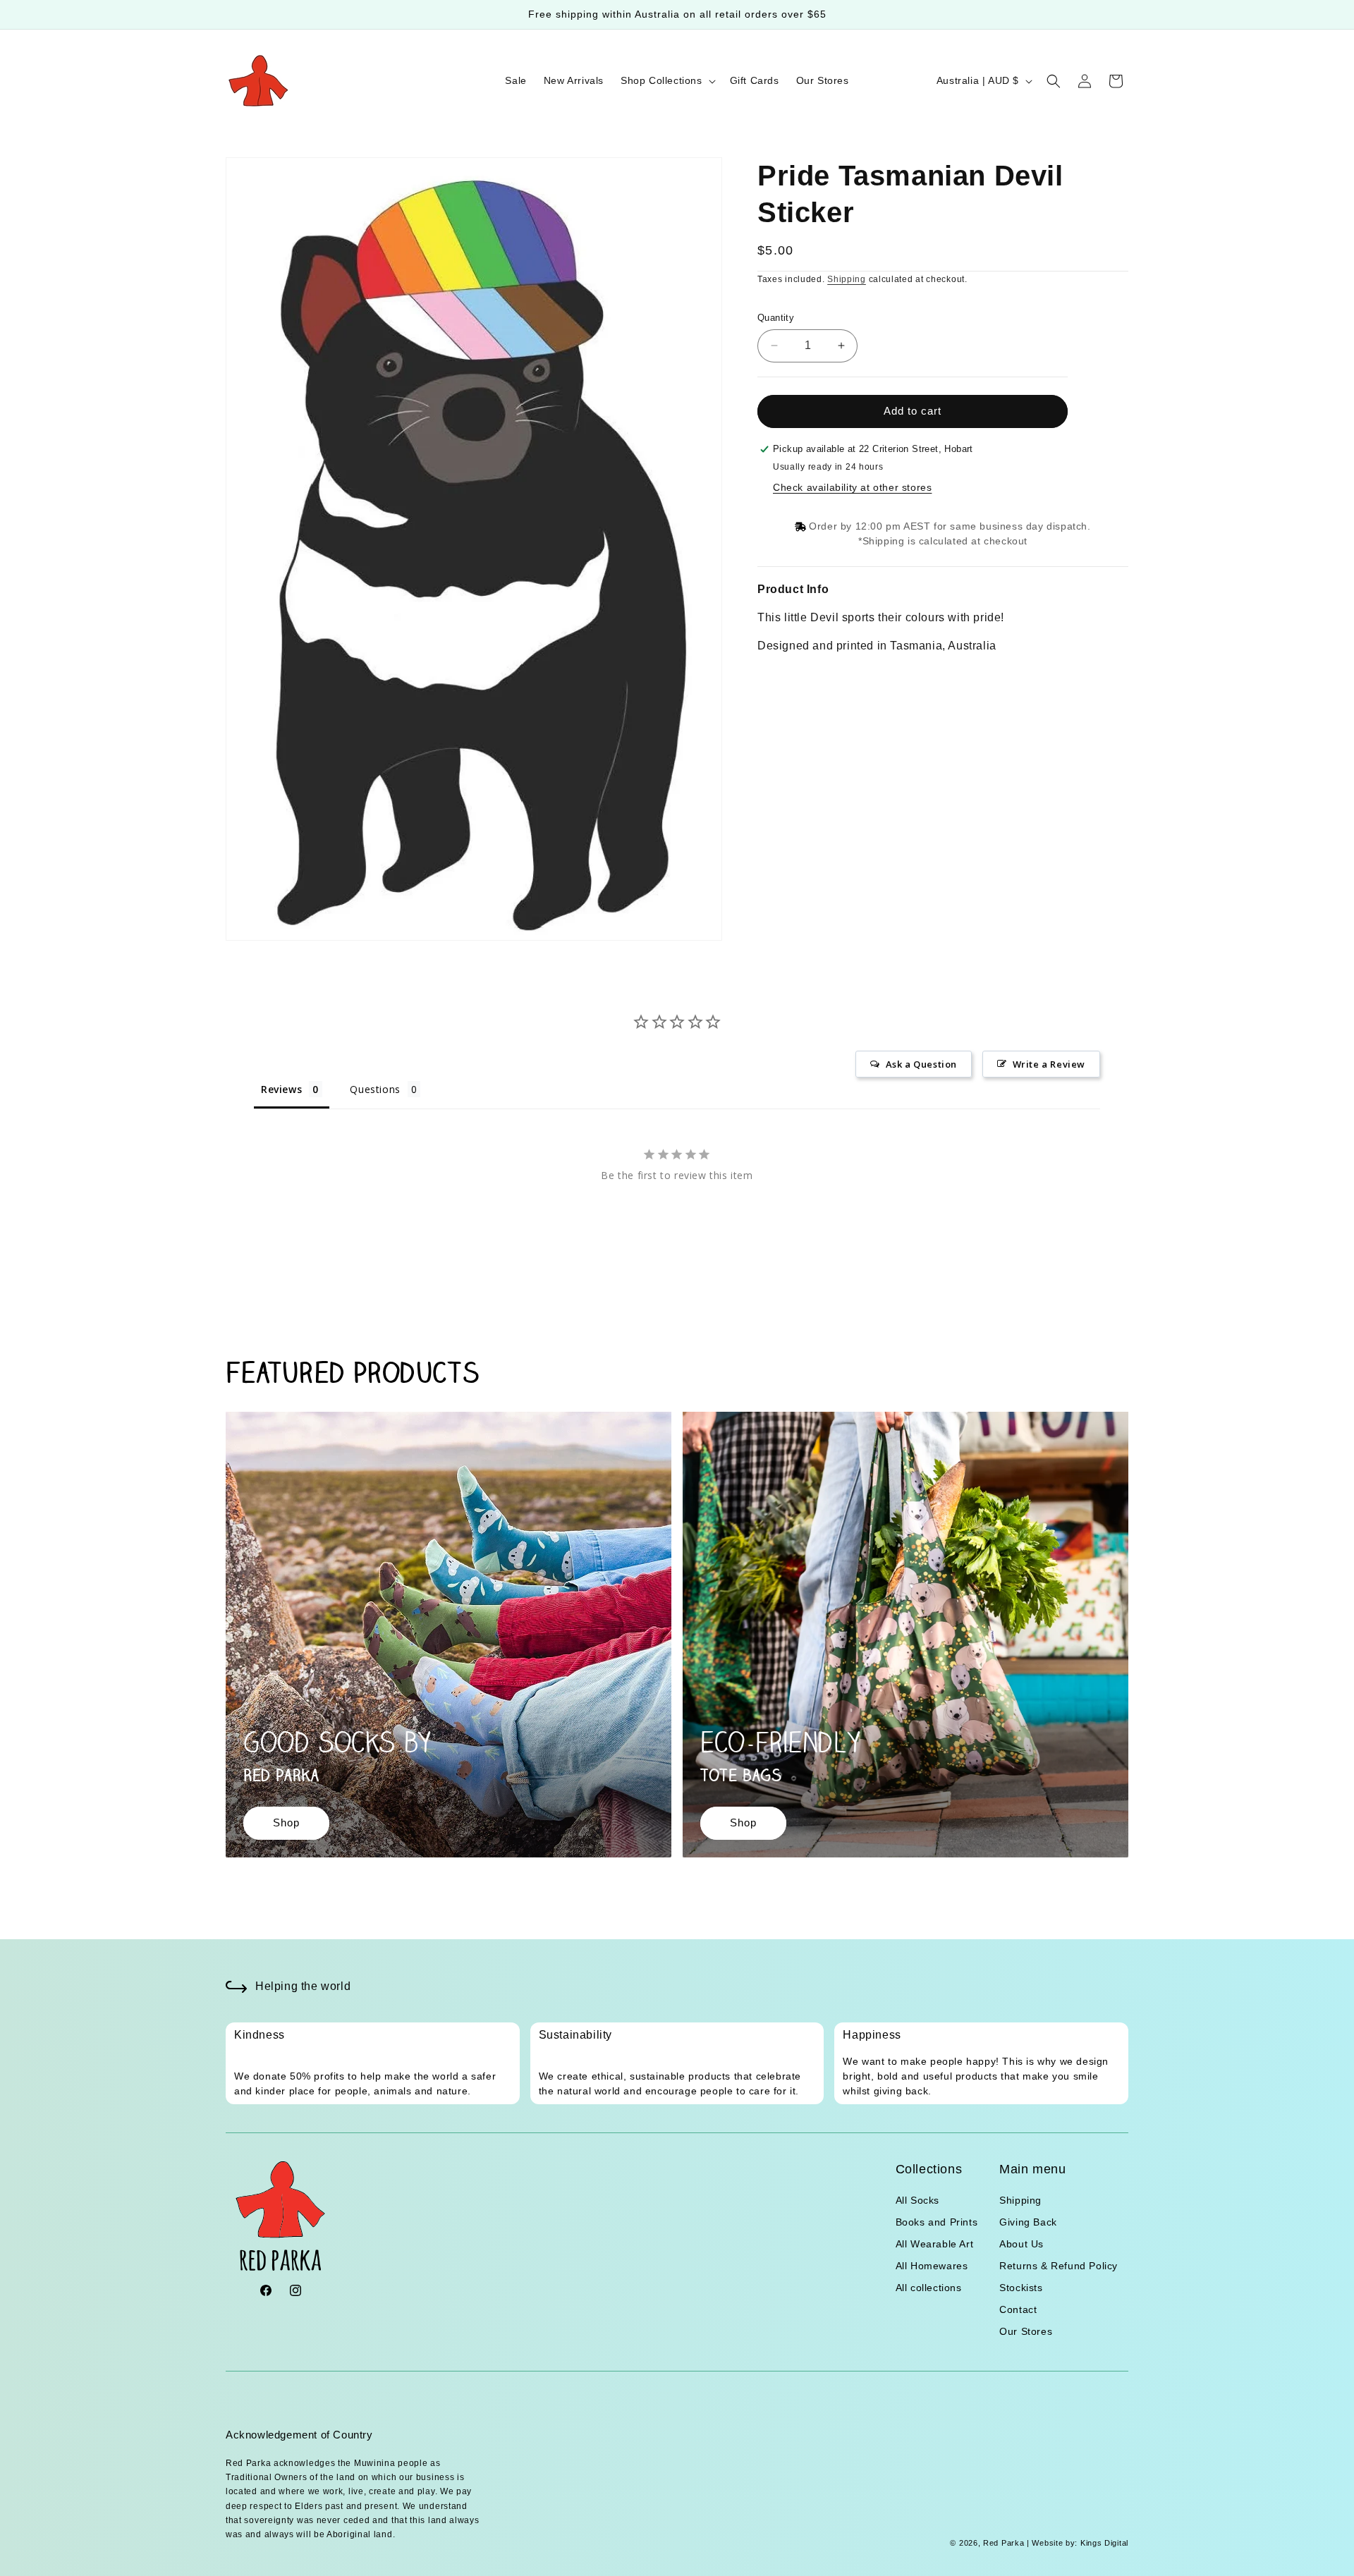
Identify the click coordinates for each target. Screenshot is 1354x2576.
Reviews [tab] (281, 1089)
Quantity (776, 318)
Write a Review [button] (1049, 1064)
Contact (1018, 2309)
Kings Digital (1103, 2544)
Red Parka (1004, 2544)
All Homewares (932, 2266)
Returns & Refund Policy (1059, 2266)
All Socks (917, 2200)
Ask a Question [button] (921, 1064)
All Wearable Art (935, 2244)
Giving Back (1028, 2222)
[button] (667, 80)
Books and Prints (937, 2222)
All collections (929, 2288)
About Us (1021, 2244)
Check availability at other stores (852, 487)
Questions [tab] (375, 1089)
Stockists (1021, 2288)
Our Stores (1026, 2331)
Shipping (847, 279)
